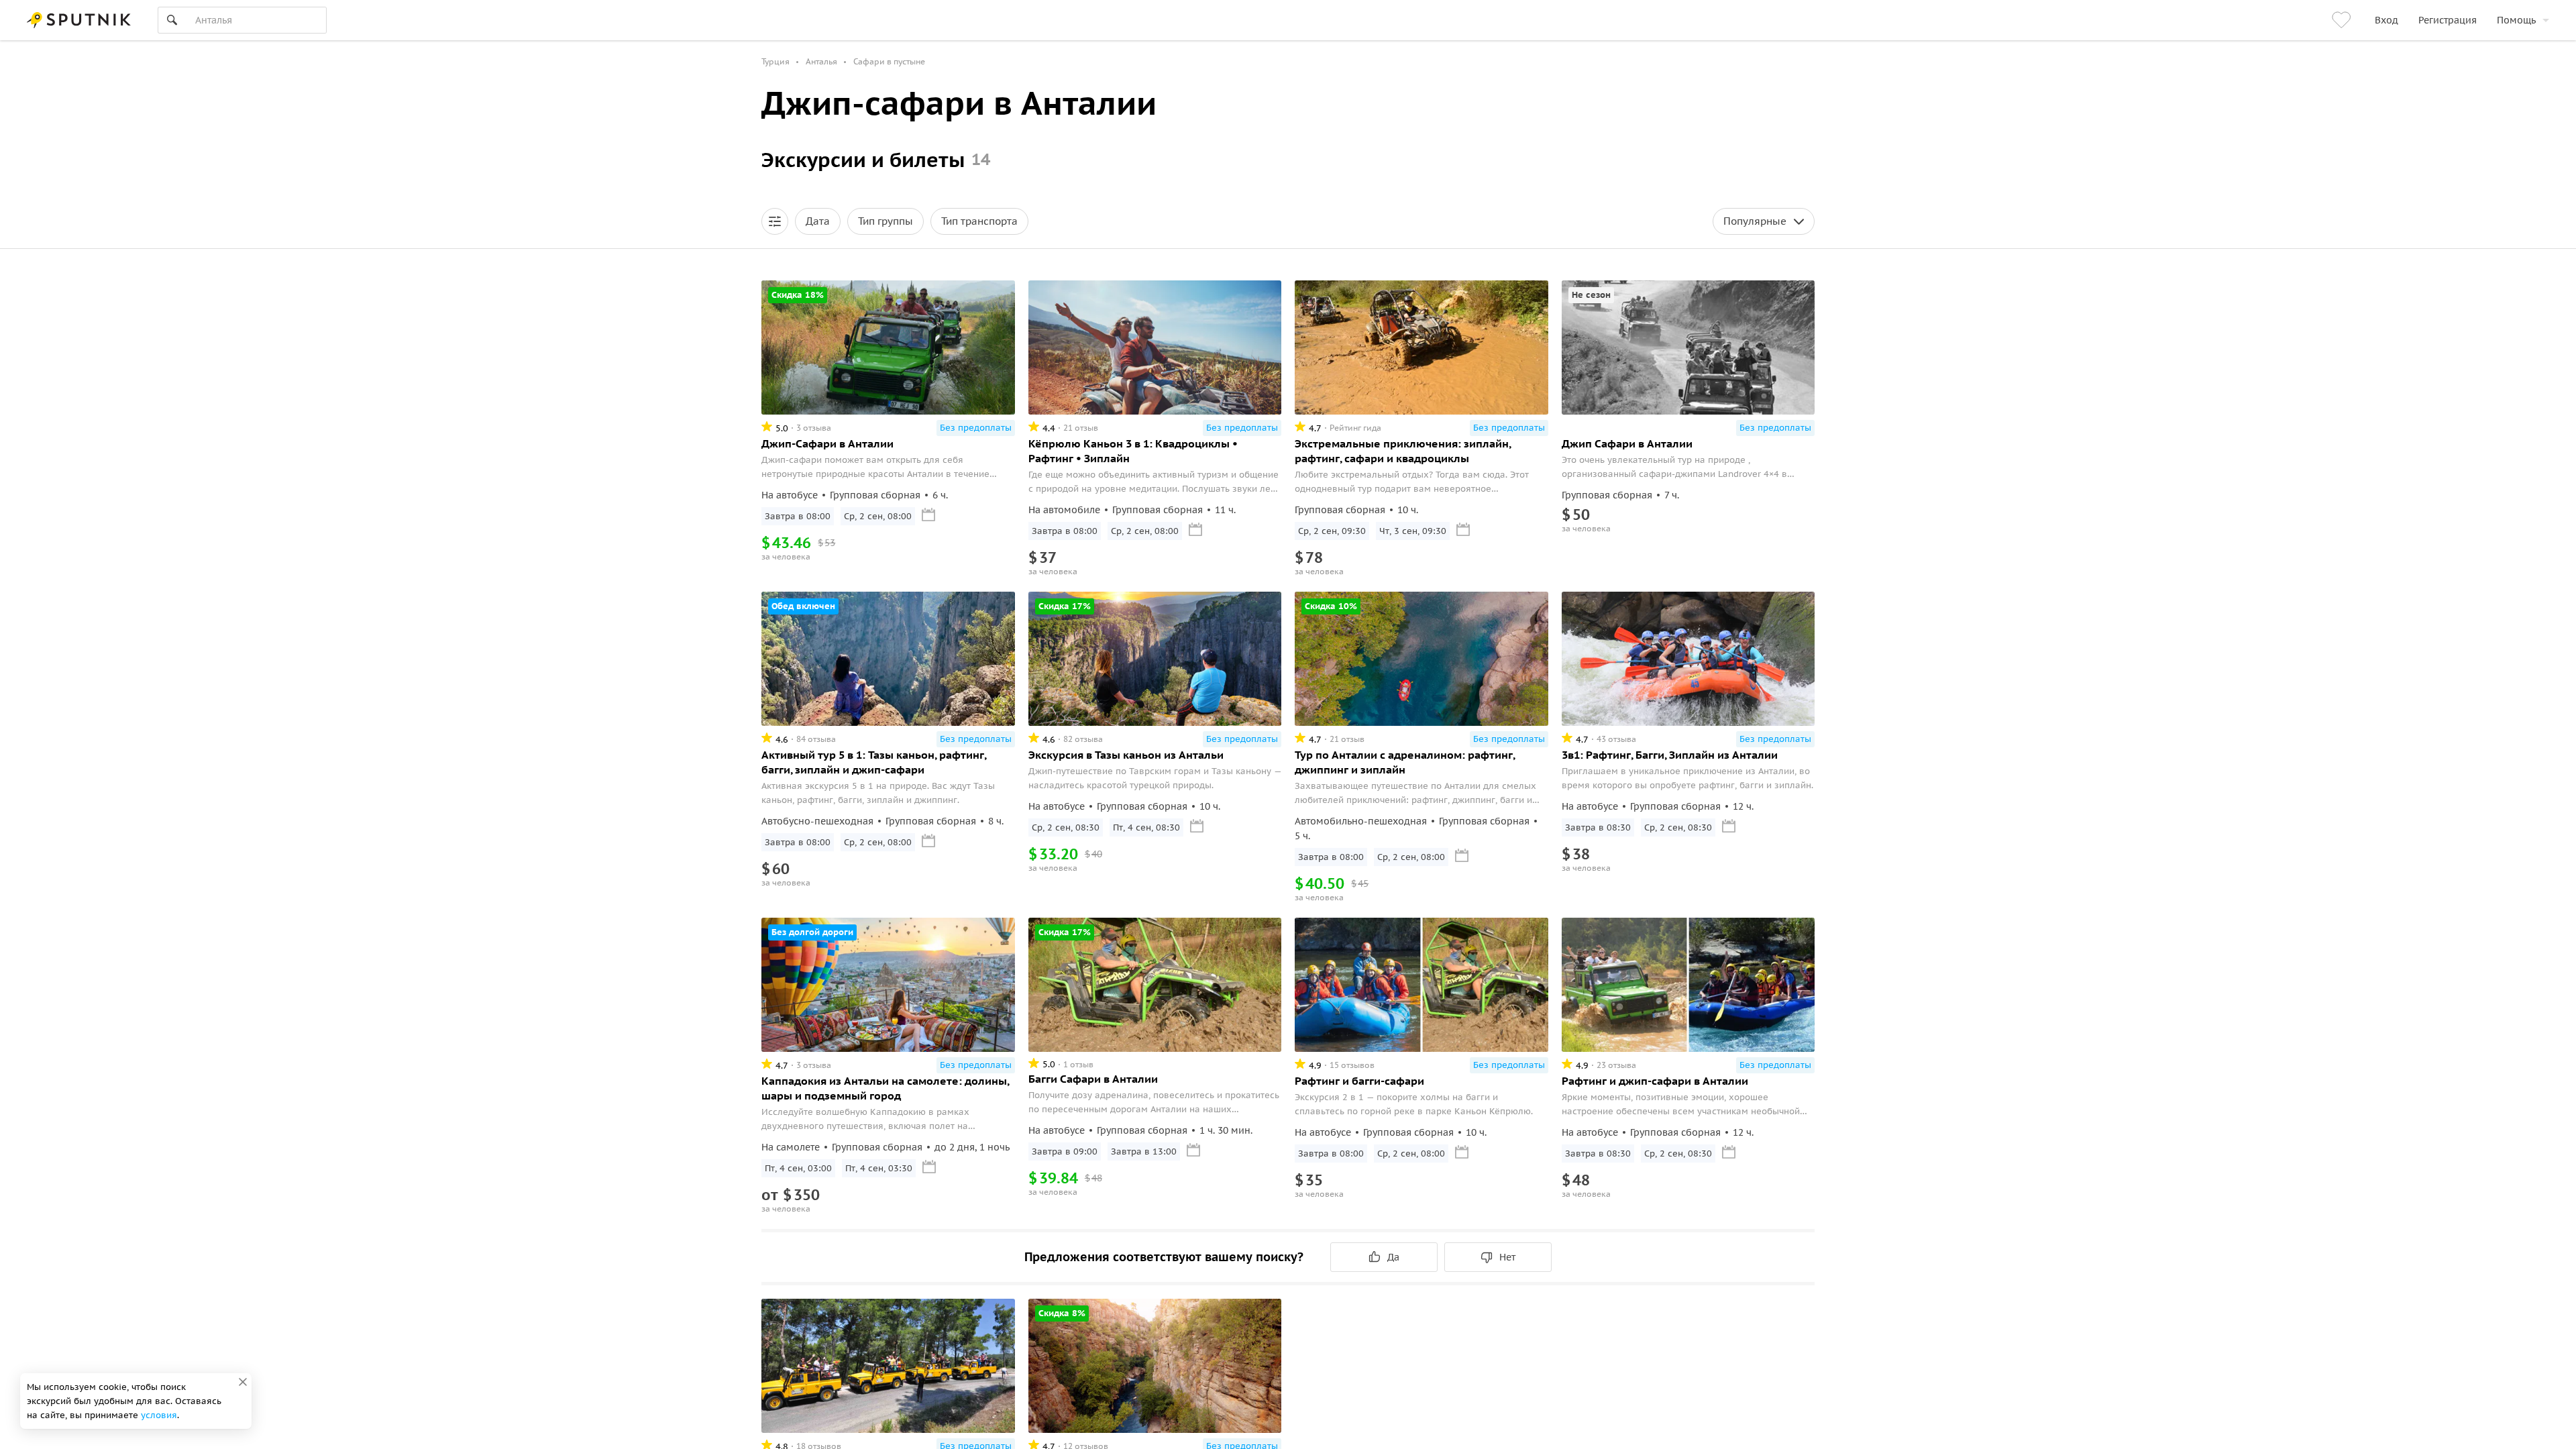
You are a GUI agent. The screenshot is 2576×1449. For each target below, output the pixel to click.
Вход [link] (2386, 20)
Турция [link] (775, 61)
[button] (775, 221)
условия (159, 1415)
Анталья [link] (821, 61)
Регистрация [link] (2448, 20)
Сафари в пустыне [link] (889, 61)
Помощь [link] (2516, 20)
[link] (2343, 20)
